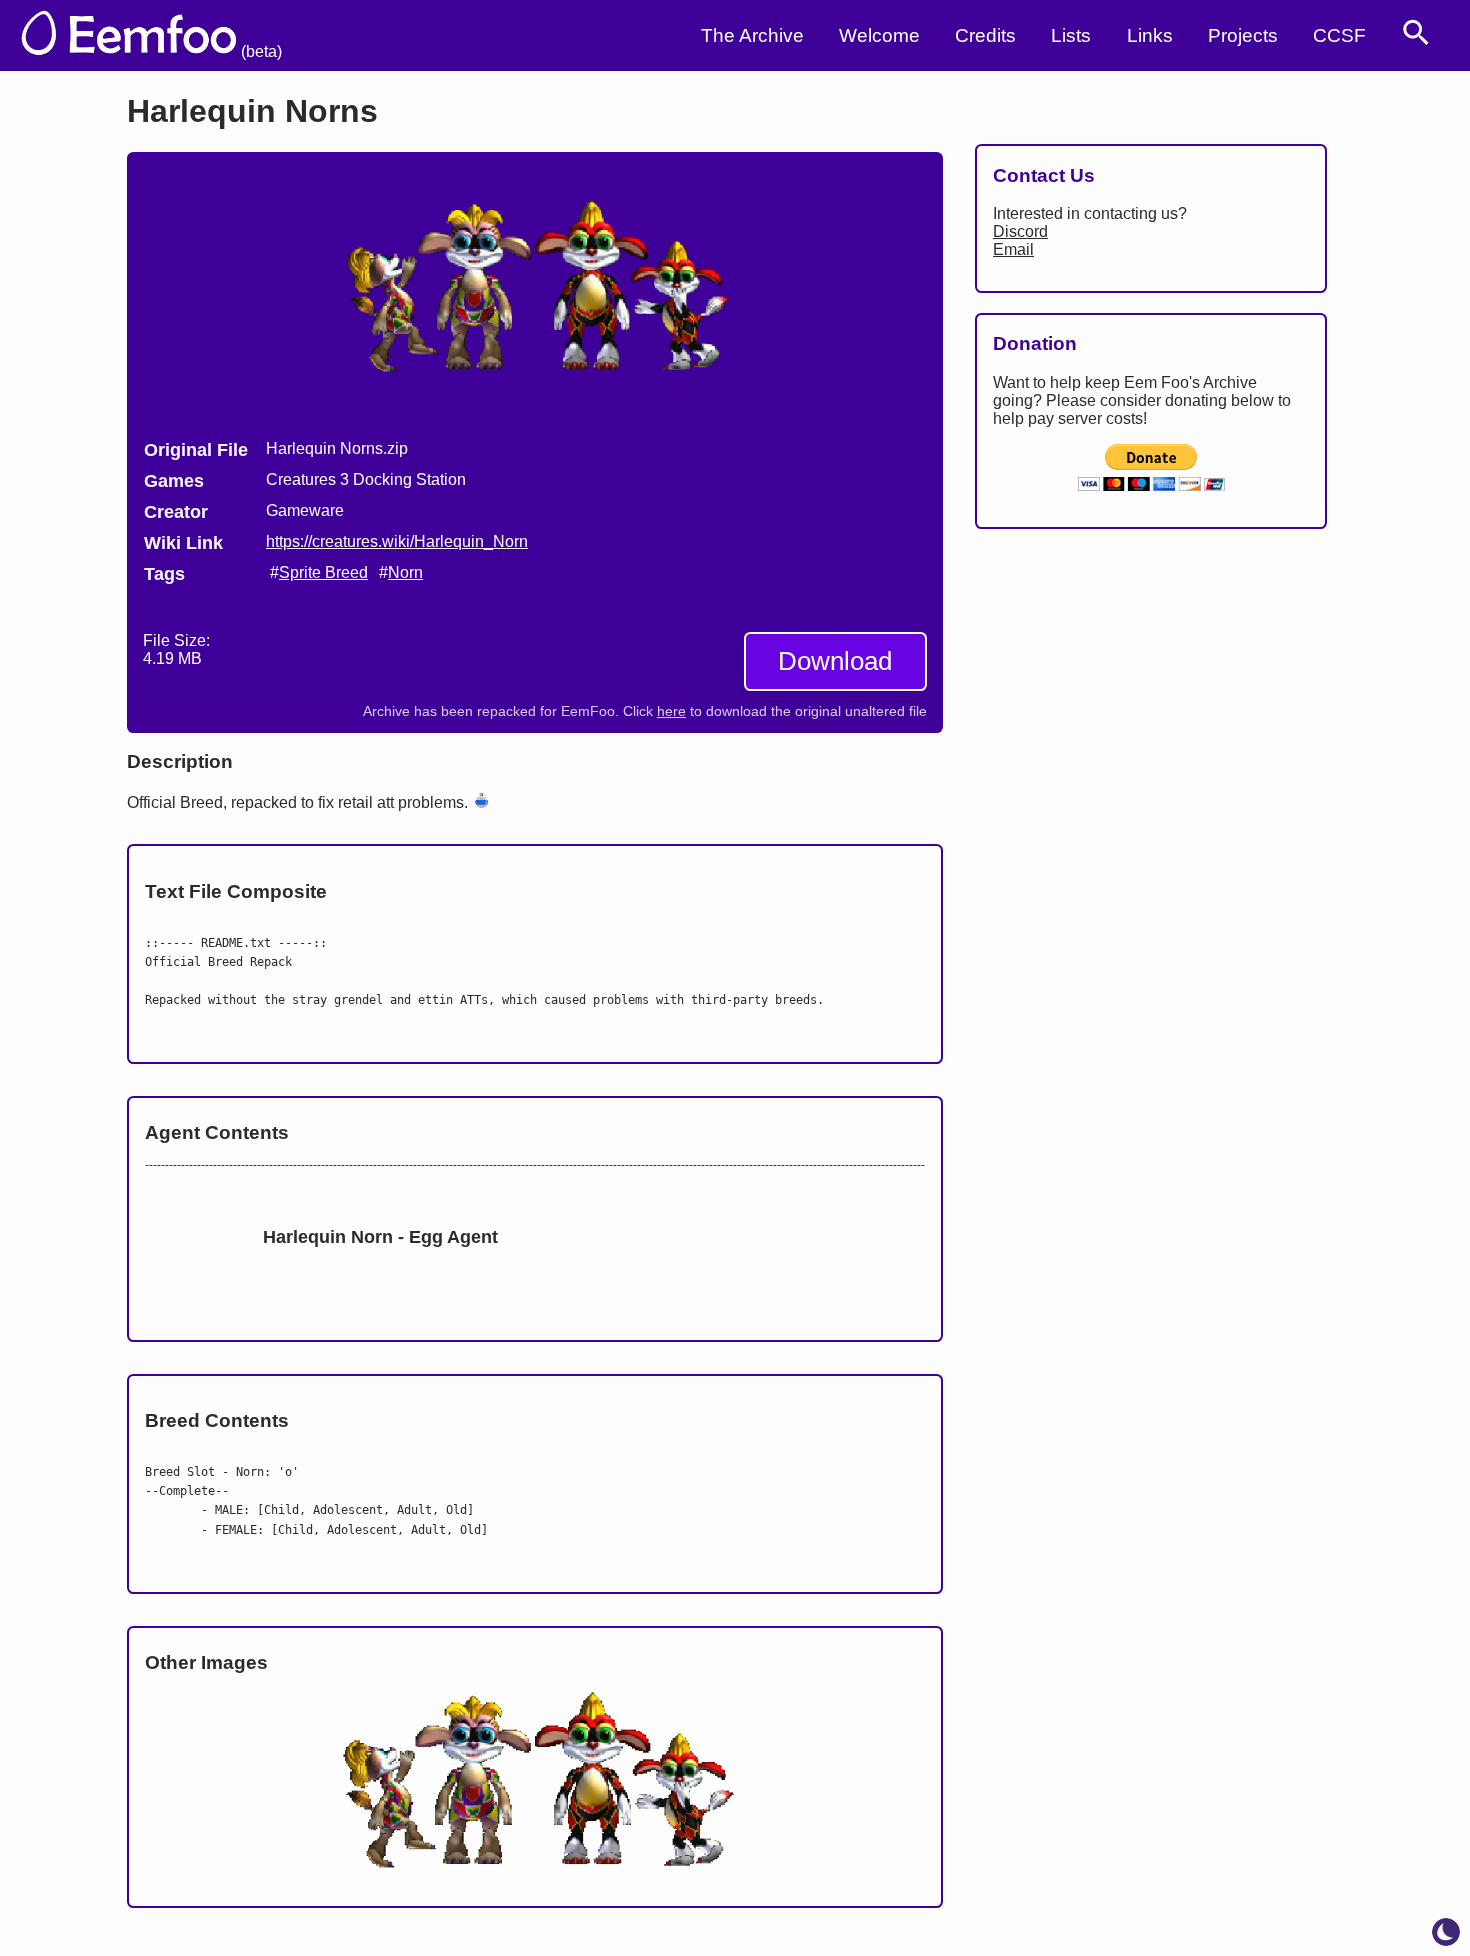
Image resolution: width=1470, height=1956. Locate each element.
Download (835, 661)
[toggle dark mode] (1446, 1932)
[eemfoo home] (142, 35)
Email (1013, 249)
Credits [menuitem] (985, 35)
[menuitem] (1416, 33)
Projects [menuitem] (1243, 35)
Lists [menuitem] (1071, 35)
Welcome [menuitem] (879, 35)
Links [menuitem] (1150, 35)
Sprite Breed (323, 572)
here (671, 711)
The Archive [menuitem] (752, 35)
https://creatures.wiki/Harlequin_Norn (397, 541)
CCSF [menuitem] (1339, 35)
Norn (405, 572)
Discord (1020, 231)
